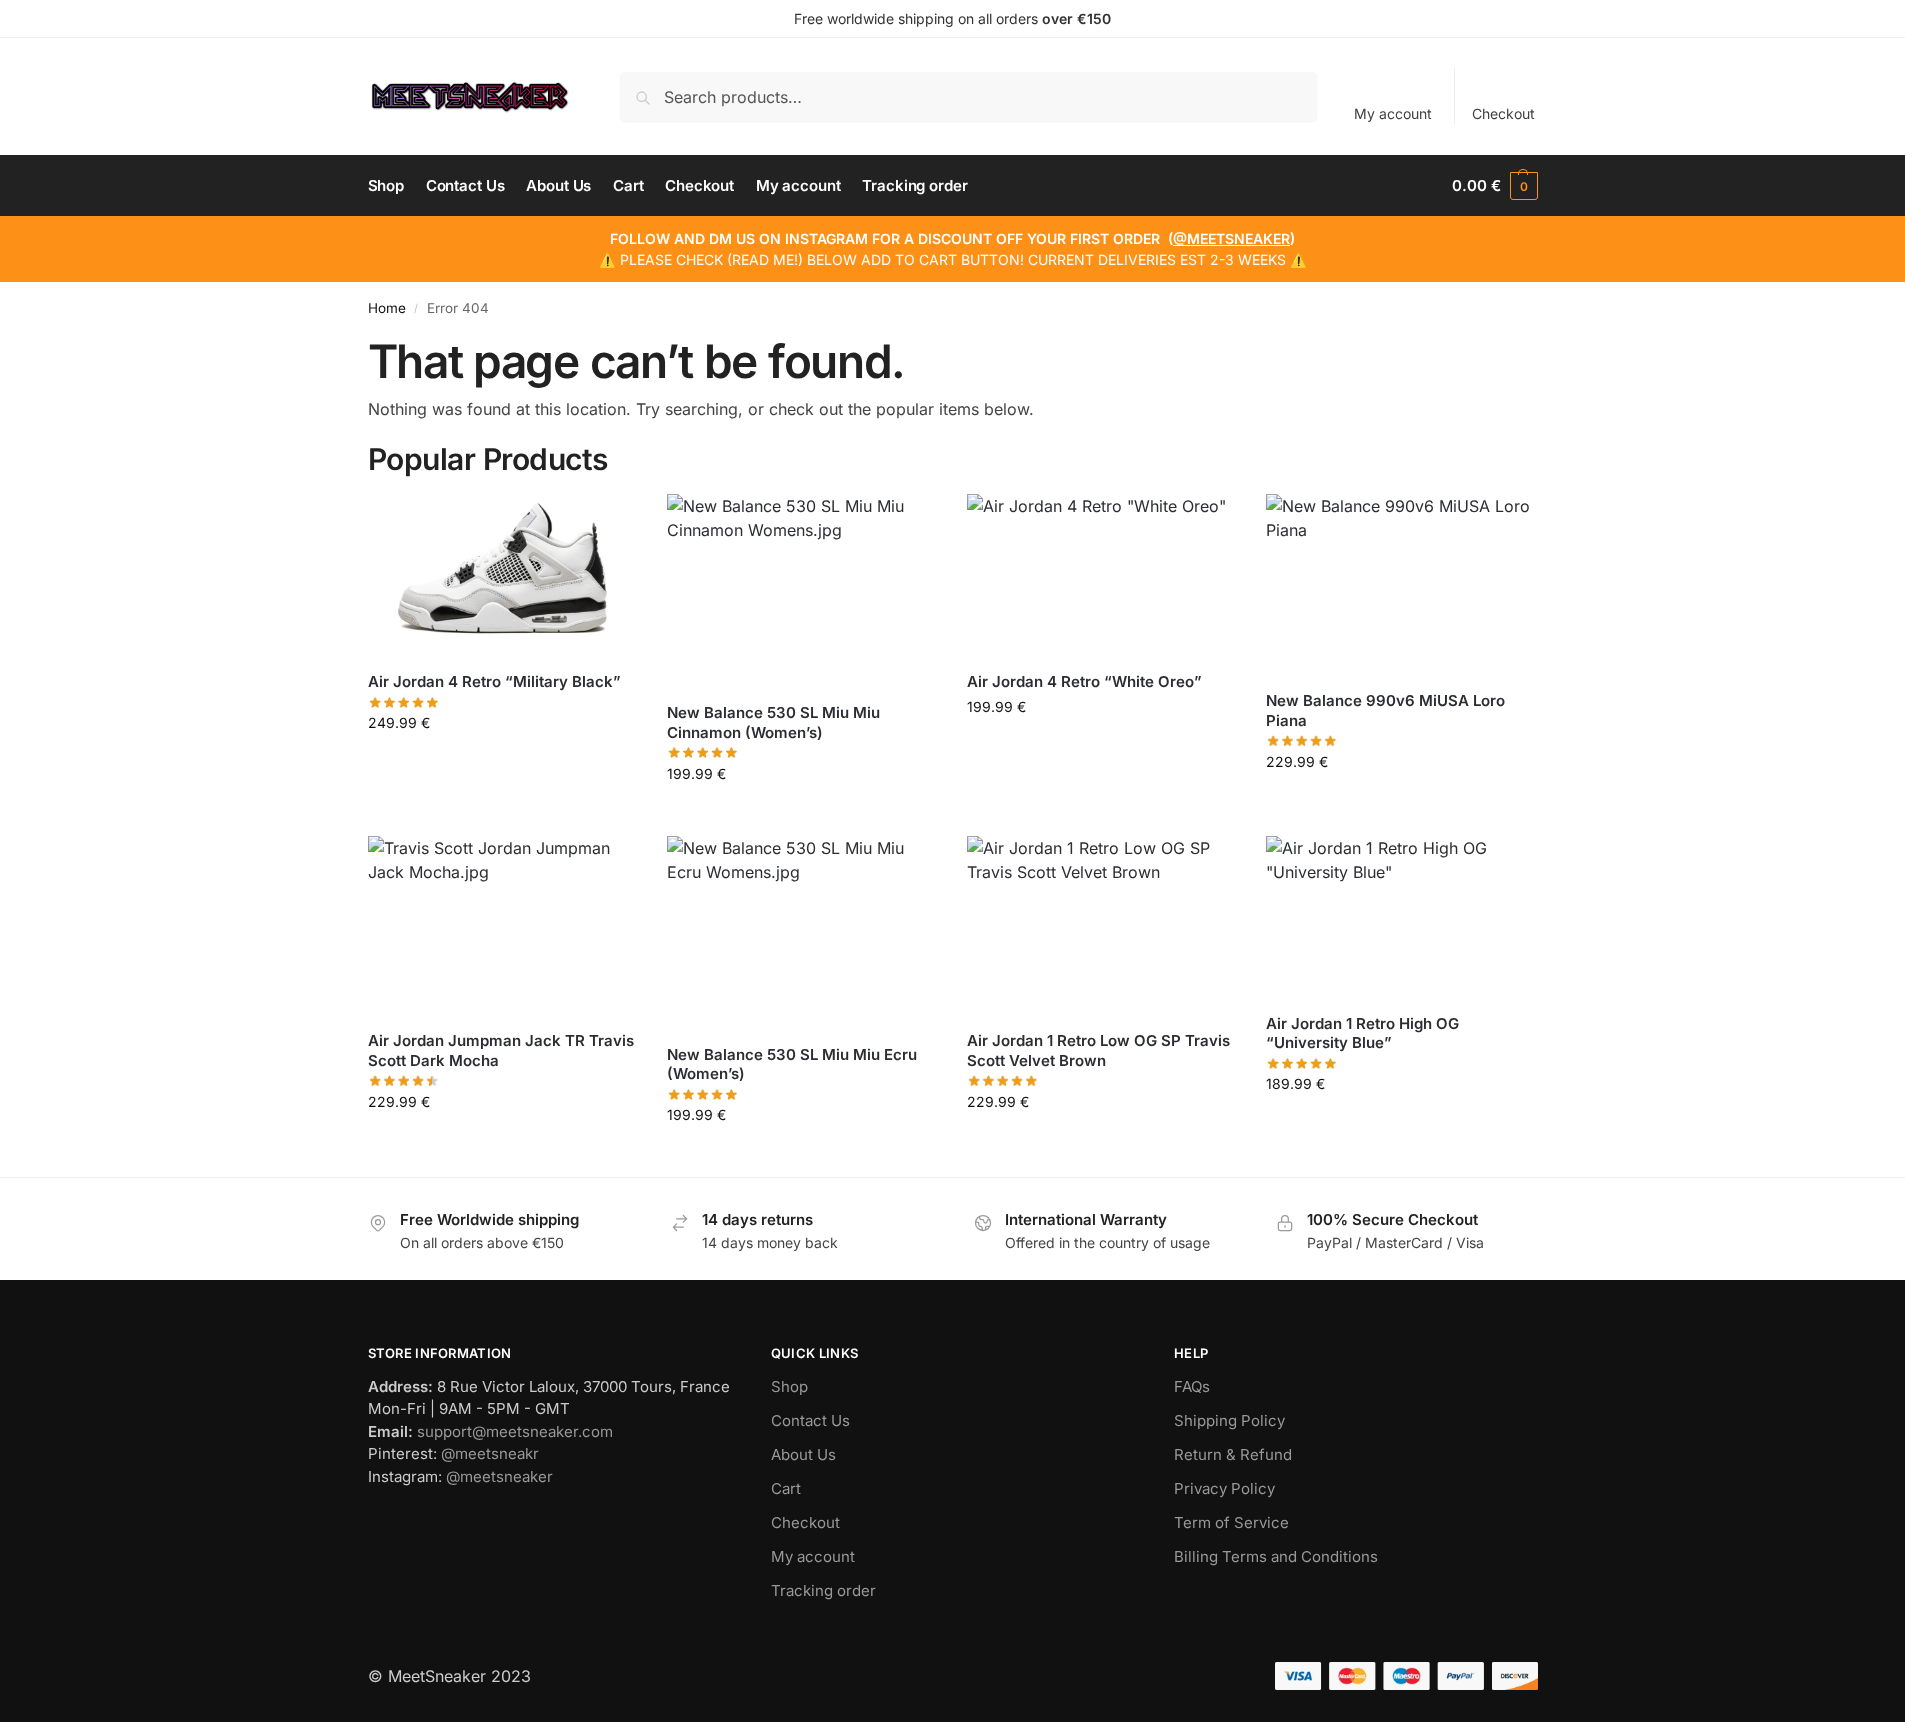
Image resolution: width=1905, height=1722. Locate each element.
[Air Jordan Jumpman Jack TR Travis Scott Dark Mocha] (503, 926)
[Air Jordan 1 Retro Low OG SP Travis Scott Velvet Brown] (1102, 926)
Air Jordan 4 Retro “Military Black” (494, 681)
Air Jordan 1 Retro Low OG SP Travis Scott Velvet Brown (1098, 1050)
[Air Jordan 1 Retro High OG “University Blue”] (1401, 917)
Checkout (1503, 113)
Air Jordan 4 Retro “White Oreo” (1084, 681)
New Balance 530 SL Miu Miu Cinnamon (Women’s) (773, 722)
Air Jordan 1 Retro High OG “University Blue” (1362, 1033)
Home (387, 308)
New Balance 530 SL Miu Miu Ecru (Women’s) (792, 1064)
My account (1393, 113)
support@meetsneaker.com (515, 1431)
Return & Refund (1233, 1454)
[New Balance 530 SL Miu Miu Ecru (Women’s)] (802, 932)
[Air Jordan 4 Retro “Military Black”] (503, 575)
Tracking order (823, 1590)
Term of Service (1231, 1522)
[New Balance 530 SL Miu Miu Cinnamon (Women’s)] (802, 590)
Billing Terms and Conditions (1276, 1556)
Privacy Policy (1224, 1488)
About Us (803, 1454)
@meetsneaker (499, 1476)
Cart (786, 1488)
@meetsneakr (490, 1453)
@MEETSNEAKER (1231, 238)
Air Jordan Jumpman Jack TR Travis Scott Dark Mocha (501, 1050)
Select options (502, 764)
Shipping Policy (1229, 1420)
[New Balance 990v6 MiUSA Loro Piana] (1401, 584)
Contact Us (810, 1420)
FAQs (1192, 1386)
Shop (789, 1386)
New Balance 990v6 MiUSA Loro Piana (1385, 710)
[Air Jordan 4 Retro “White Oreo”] (1102, 575)
